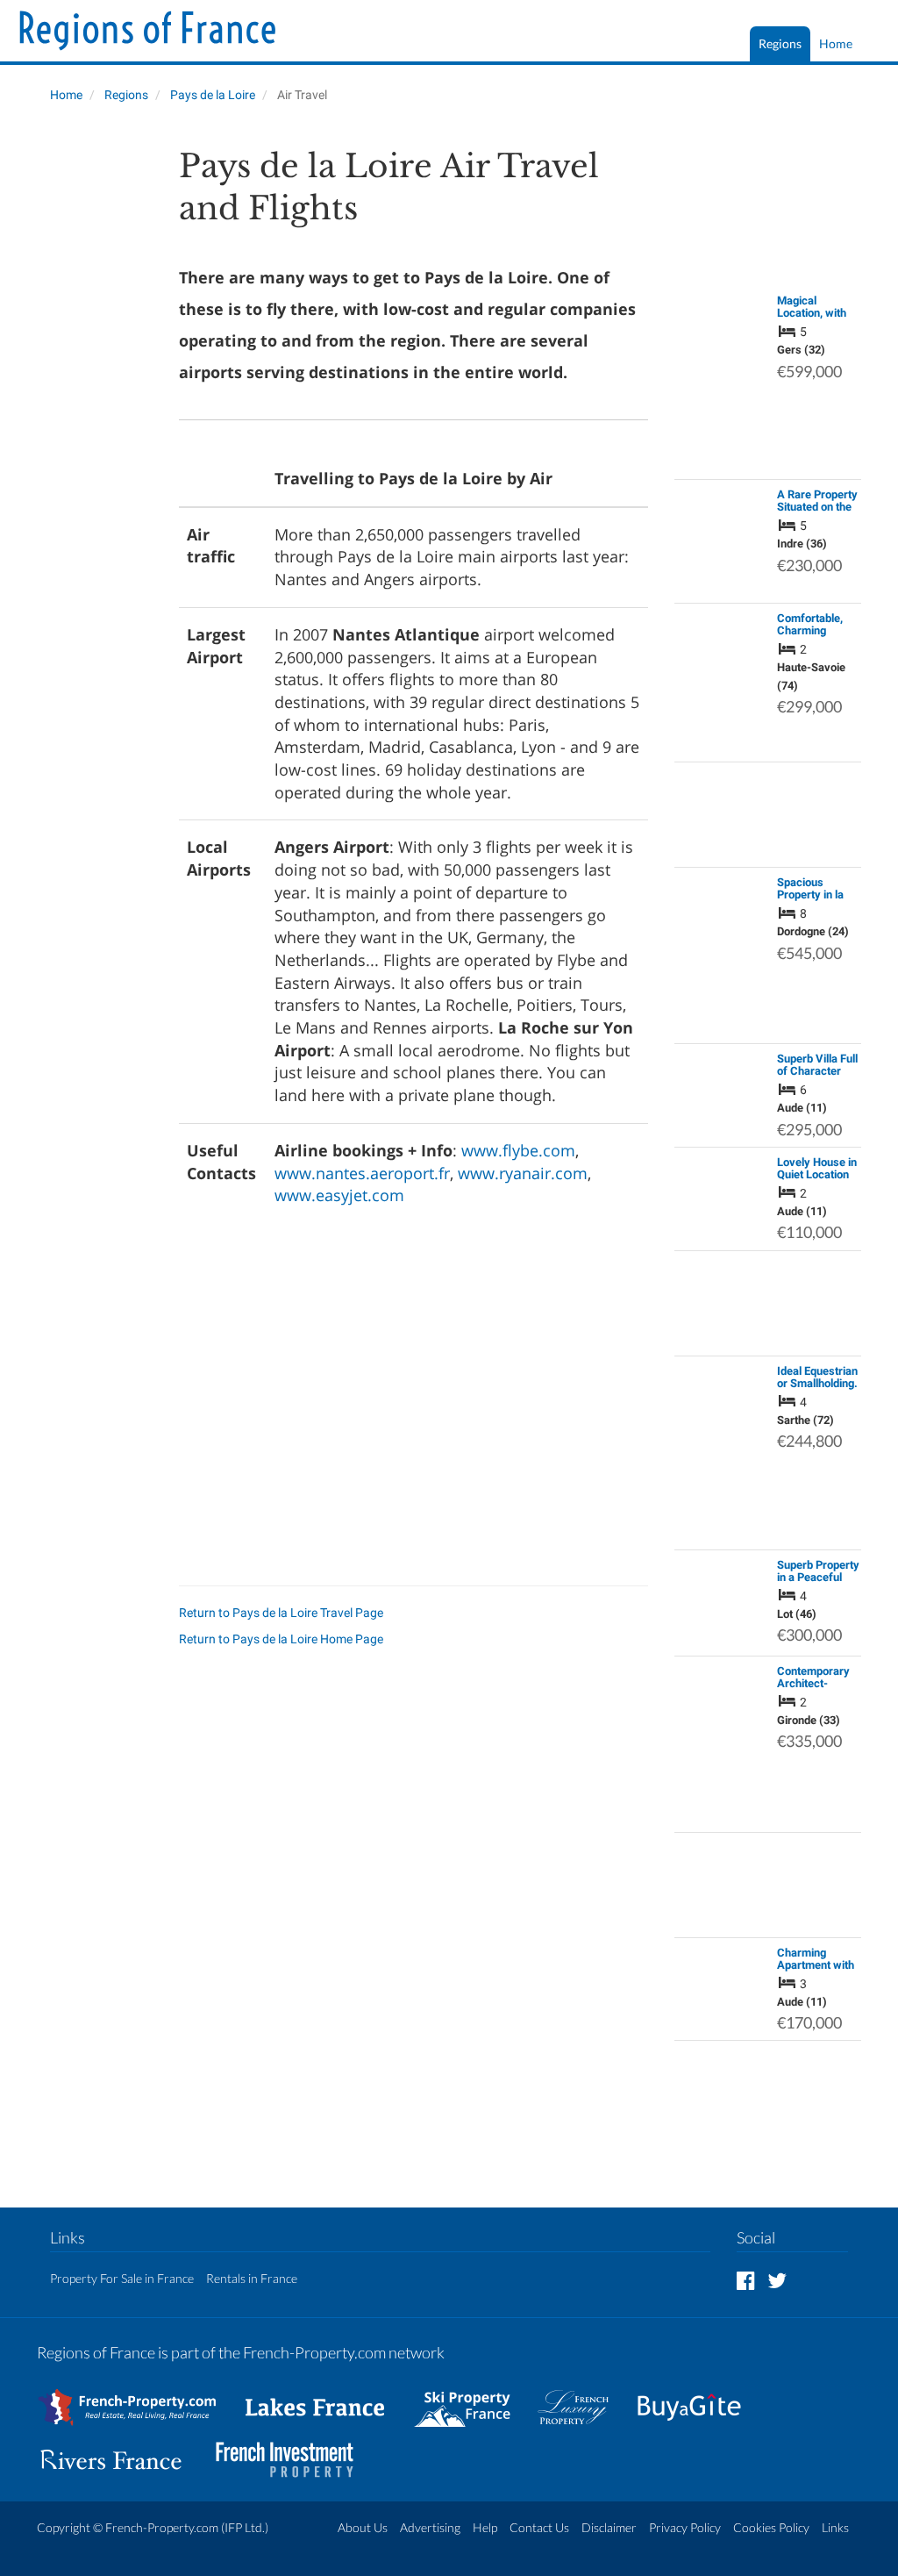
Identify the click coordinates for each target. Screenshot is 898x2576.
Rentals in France (252, 2278)
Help (485, 2527)
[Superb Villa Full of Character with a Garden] (721, 1078)
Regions (780, 43)
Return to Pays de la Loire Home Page (281, 1639)
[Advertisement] (95, 409)
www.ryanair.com (523, 1173)
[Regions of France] (148, 32)
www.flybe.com (518, 1150)
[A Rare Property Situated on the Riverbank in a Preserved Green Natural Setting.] (721, 540)
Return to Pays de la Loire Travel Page (281, 1613)
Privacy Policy (685, 2527)
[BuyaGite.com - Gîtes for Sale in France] (698, 2399)
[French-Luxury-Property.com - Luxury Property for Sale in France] (582, 2399)
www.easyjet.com (339, 1195)
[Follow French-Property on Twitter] (777, 2280)
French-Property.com (162, 2527)
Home (836, 43)
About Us (363, 2527)
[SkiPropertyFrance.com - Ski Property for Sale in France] (471, 2399)
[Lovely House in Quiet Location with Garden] (721, 1182)
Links (835, 2527)
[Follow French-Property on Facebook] (746, 2280)
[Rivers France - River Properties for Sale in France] (120, 2452)
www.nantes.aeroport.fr (362, 1173)
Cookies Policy (771, 2527)
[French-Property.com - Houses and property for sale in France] (137, 2399)
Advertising (430, 2527)
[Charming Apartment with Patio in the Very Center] (721, 1980)
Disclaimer (609, 2527)
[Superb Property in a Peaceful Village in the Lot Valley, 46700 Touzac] (721, 1601)
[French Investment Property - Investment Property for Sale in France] (294, 2452)
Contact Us (539, 2527)
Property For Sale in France (122, 2278)
